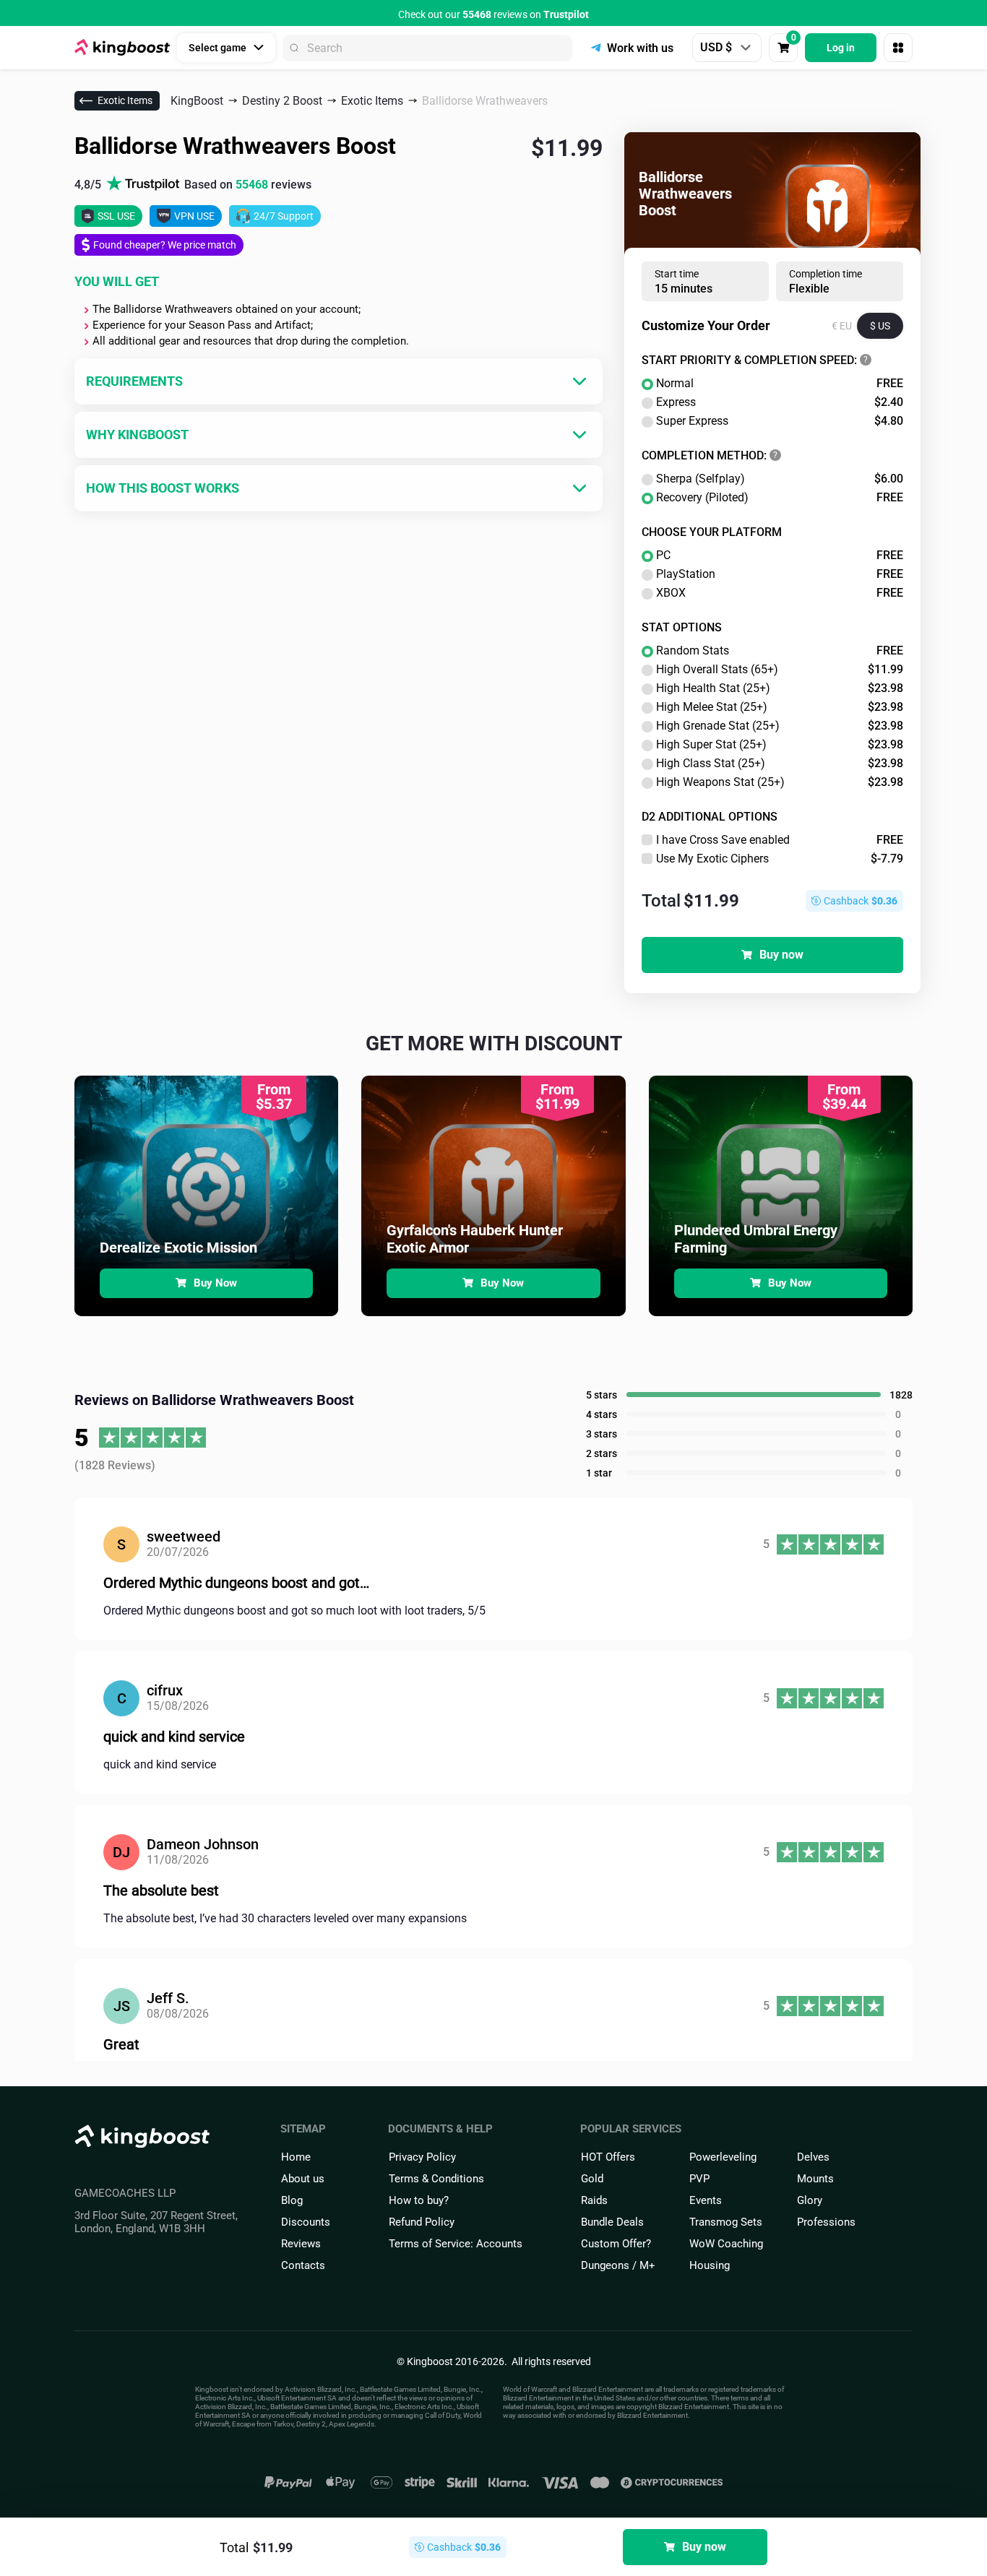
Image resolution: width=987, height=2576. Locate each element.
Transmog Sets (726, 2222)
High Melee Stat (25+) (780, 707)
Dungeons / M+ (618, 2265)
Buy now (781, 955)
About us (303, 2179)
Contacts (303, 2265)
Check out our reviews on (493, 14)
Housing (710, 2265)
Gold (592, 2179)
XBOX (780, 593)
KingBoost (197, 101)
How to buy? (419, 2200)
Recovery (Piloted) (780, 498)
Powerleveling (723, 2157)
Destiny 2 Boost (282, 101)
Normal (780, 384)
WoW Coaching (726, 2244)
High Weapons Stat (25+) (780, 782)
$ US (880, 326)
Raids (594, 2200)
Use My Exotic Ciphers (780, 859)
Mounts (815, 2179)
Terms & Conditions (436, 2179)
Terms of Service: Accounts (456, 2244)
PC (780, 556)
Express (780, 402)
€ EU (842, 326)
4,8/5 (193, 185)
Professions (826, 2222)
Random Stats (780, 651)
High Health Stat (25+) (780, 688)
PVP (699, 2179)
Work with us (640, 48)
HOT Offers (608, 2157)
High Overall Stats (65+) (780, 670)
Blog (292, 2200)
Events (706, 2200)
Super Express (780, 421)
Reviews (301, 2244)
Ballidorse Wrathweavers (485, 101)
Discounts (306, 2222)
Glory (810, 2200)
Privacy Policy (422, 2157)
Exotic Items (125, 100)
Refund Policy (422, 2222)
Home (296, 2157)
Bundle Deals (612, 2222)
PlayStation (780, 574)
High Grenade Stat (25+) (780, 726)
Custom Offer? (616, 2244)
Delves (813, 2157)
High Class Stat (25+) (780, 764)
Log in (841, 48)
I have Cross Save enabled (780, 840)
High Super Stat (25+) (780, 745)
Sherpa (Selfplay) (780, 479)
